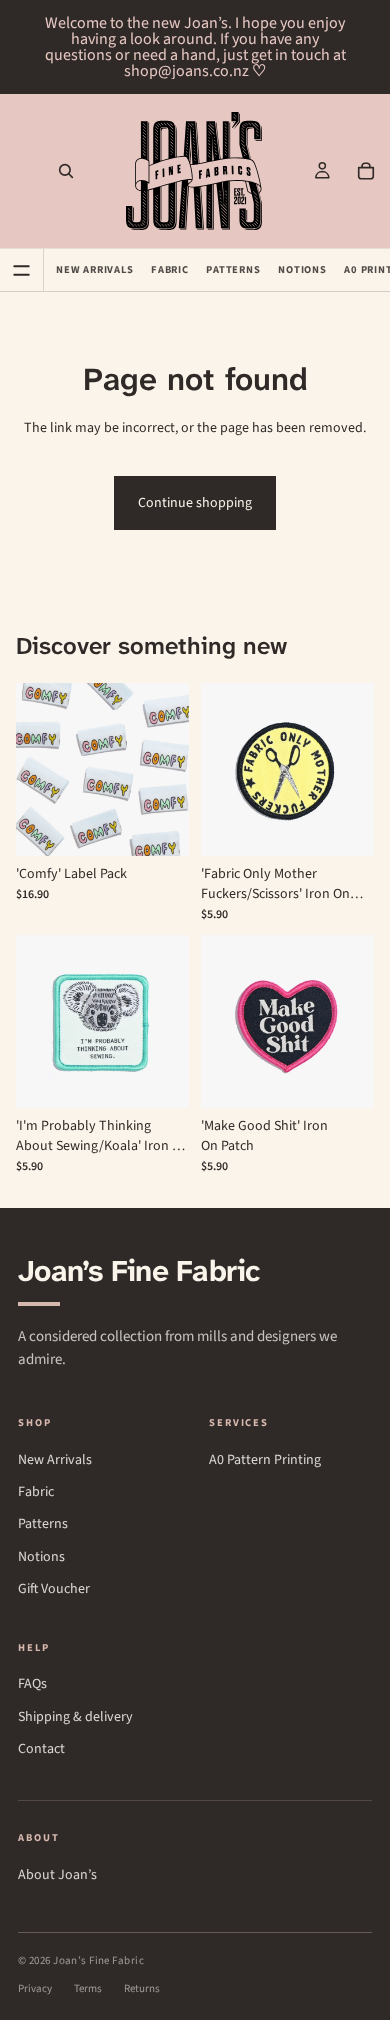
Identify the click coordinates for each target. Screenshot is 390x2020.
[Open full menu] (22, 270)
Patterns (233, 269)
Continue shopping (195, 503)
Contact (41, 1749)
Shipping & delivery (75, 1717)
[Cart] (366, 171)
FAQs (32, 1684)
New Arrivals (94, 269)
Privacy (35, 1988)
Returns (142, 1988)
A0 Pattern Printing (265, 1460)
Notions (302, 269)
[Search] (66, 171)
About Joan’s (57, 1875)
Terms (88, 1988)
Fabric (170, 269)
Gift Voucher (54, 1589)
